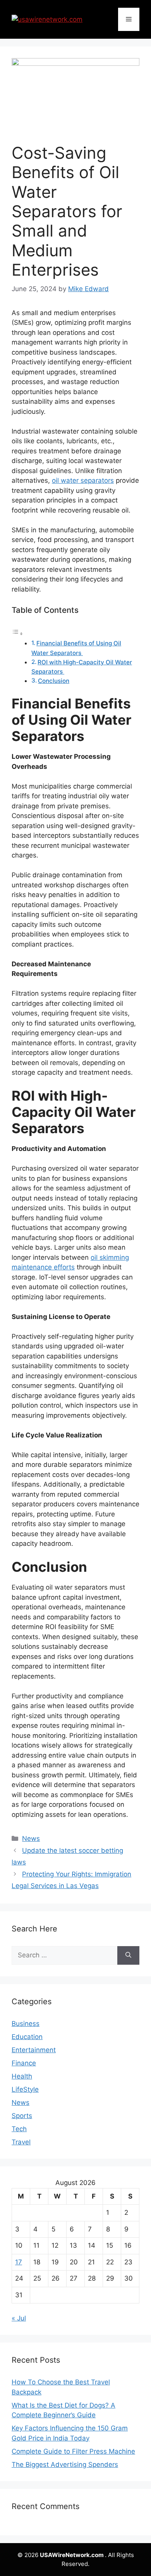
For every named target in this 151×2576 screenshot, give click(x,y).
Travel (21, 2142)
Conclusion (54, 681)
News (31, 1839)
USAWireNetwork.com (72, 2555)
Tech (19, 2129)
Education (27, 2037)
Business (26, 2024)
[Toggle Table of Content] (17, 633)
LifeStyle (25, 2089)
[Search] (128, 1955)
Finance (24, 2063)
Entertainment (34, 2050)
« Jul (19, 2318)
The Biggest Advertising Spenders (65, 2465)
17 (19, 2262)
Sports (22, 2116)
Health (22, 2076)
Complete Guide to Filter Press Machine (73, 2451)
